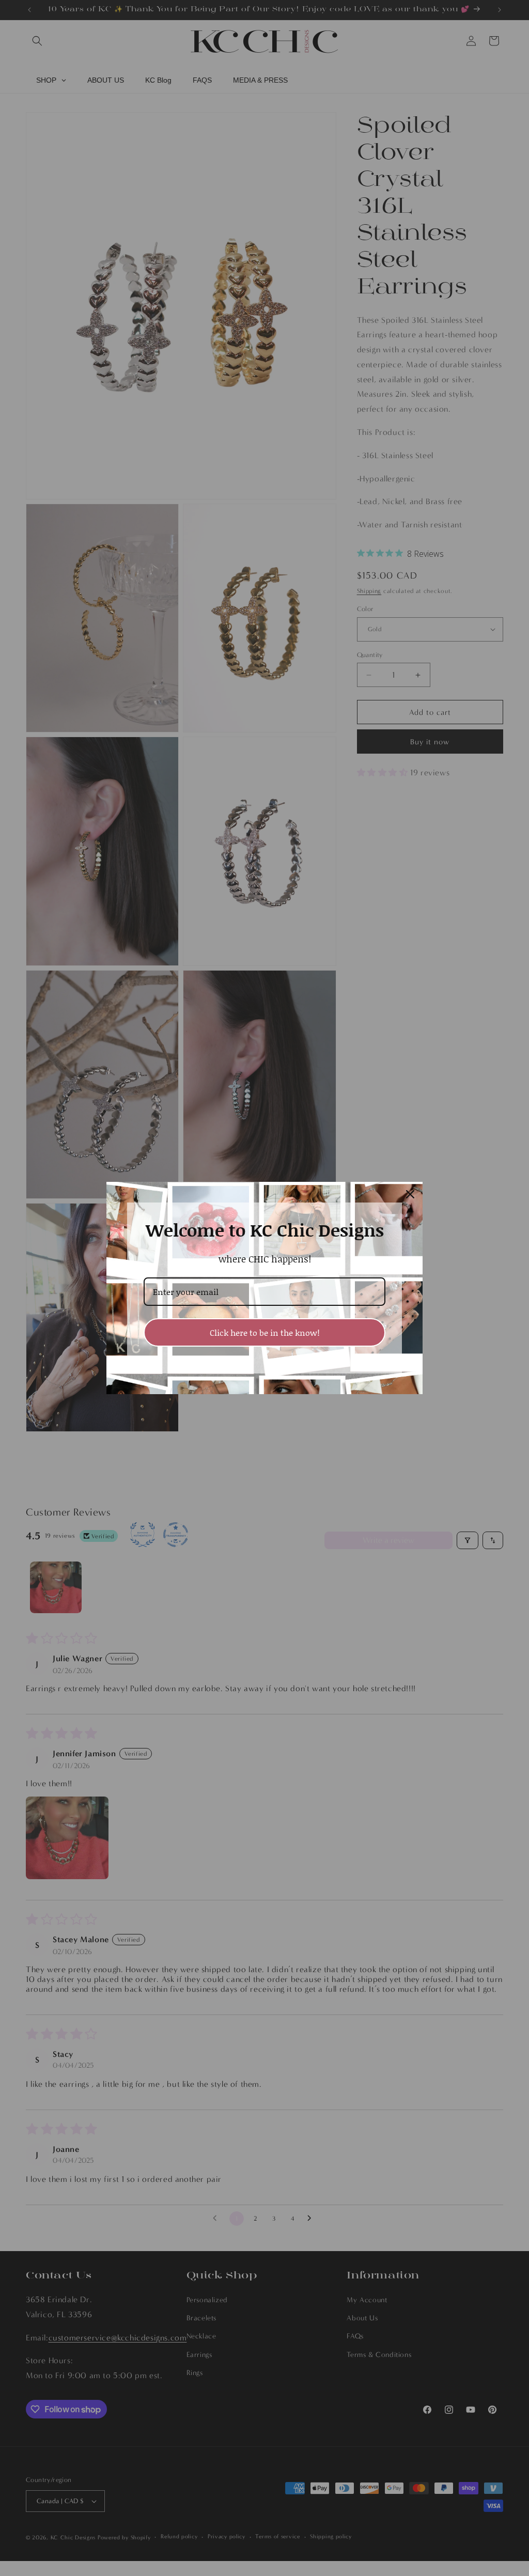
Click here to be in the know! (265, 1332)
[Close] (410, 1194)
